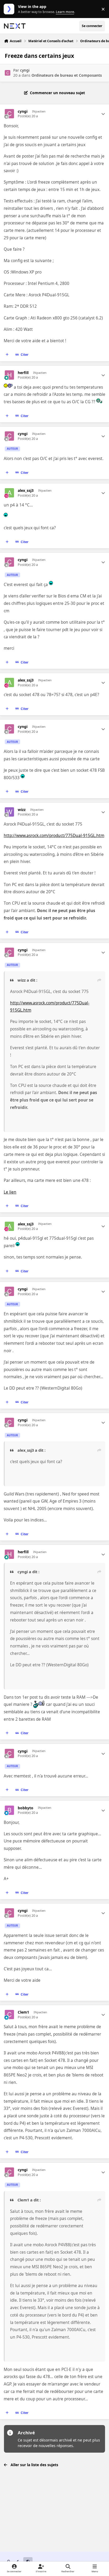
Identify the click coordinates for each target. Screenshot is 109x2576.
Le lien (10, 1192)
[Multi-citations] (7, 355)
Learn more (10, 9)
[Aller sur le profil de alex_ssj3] (9, 493)
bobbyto (26, 1808)
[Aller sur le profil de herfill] (9, 375)
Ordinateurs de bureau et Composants (67, 75)
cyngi (25, 70)
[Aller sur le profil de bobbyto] (9, 1810)
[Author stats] (103, 114)
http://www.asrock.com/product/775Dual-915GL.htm (54, 836)
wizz (22, 810)
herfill (23, 373)
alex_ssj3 (26, 491)
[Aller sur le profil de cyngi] (8, 73)
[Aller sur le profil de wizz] (9, 812)
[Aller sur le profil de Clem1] (9, 2015)
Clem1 (23, 2012)
